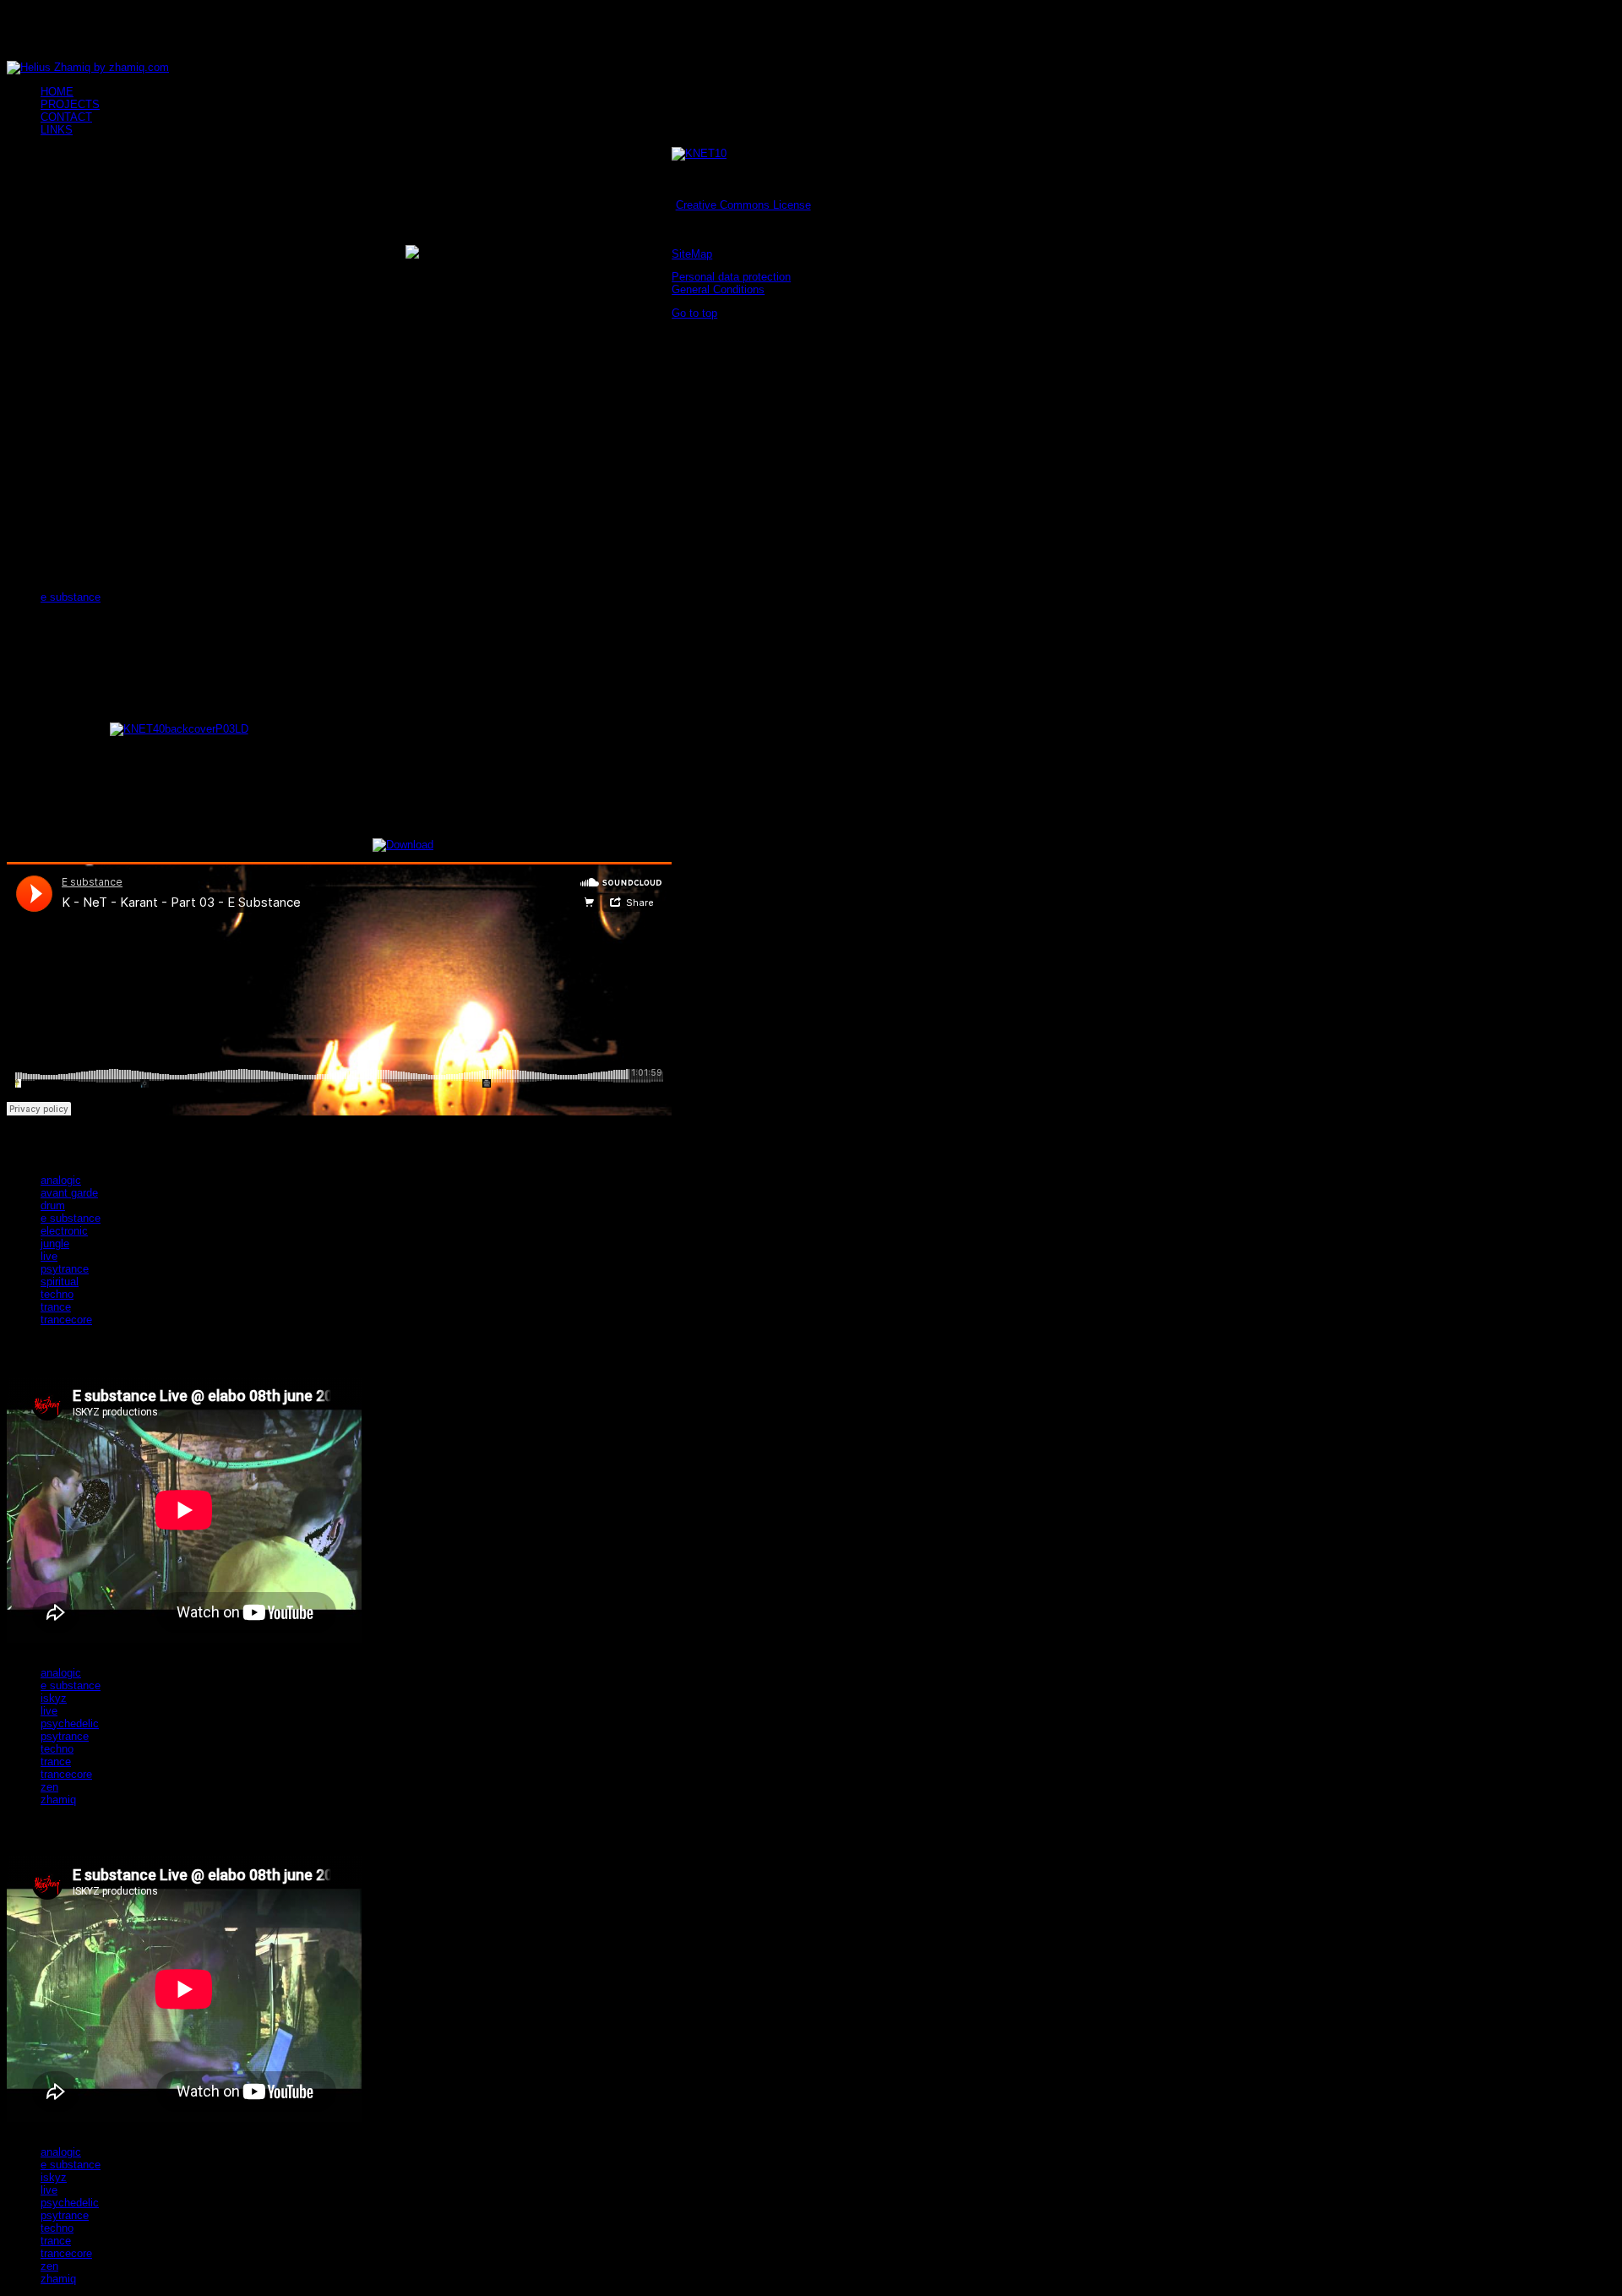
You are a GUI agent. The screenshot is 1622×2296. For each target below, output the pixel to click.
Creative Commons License (743, 205)
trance (56, 1307)
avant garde (69, 1193)
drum (53, 1205)
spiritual (60, 1282)
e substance (71, 597)
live (49, 1256)
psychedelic (70, 1723)
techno (57, 1294)
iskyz (54, 1698)
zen (49, 1787)
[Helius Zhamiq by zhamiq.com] (88, 67)
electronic (64, 1231)
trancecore (66, 1320)
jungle (55, 1243)
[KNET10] (699, 153)
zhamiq (58, 1800)
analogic (61, 1180)
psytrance (65, 1269)
